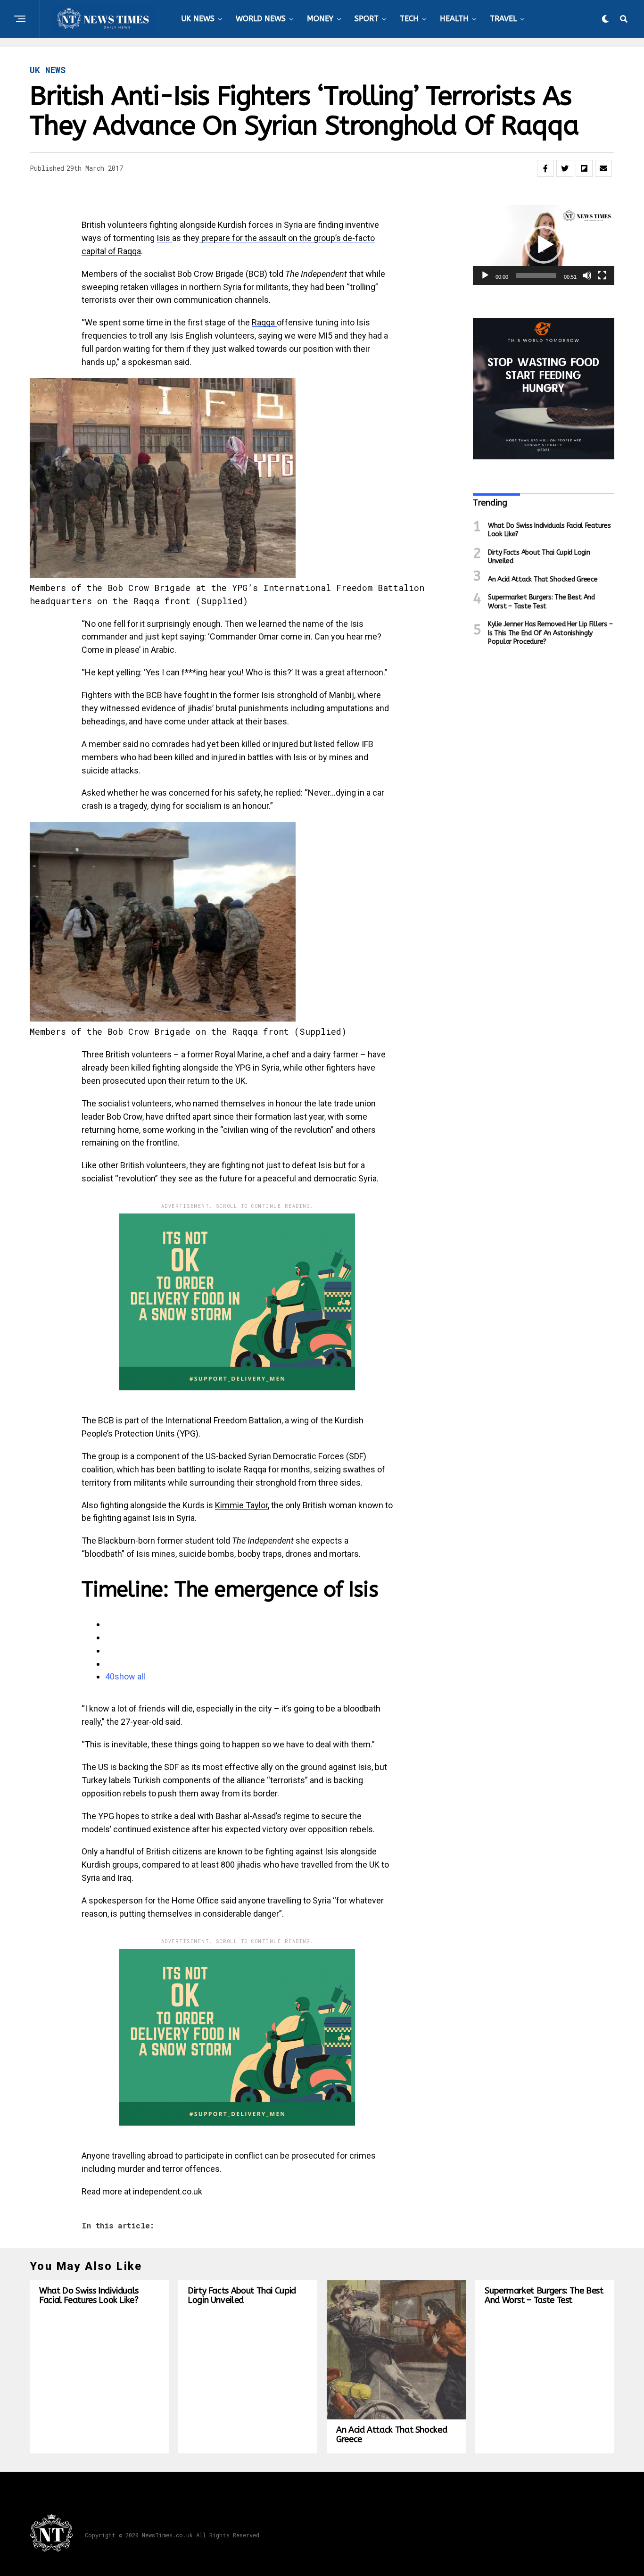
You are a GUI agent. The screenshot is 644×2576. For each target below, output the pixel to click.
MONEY (320, 19)
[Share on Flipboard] (584, 168)
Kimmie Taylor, (242, 1505)
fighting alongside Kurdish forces (211, 225)
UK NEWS (198, 19)
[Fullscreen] (602, 275)
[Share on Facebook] (545, 168)
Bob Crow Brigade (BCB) (222, 274)
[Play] (485, 275)
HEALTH (454, 19)
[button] (544, 245)
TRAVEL (503, 19)
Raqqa (264, 322)
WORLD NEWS (261, 19)
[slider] (536, 275)
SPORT (367, 19)
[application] (544, 245)
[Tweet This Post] (565, 168)
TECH (409, 19)
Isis (164, 238)
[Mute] (587, 275)
